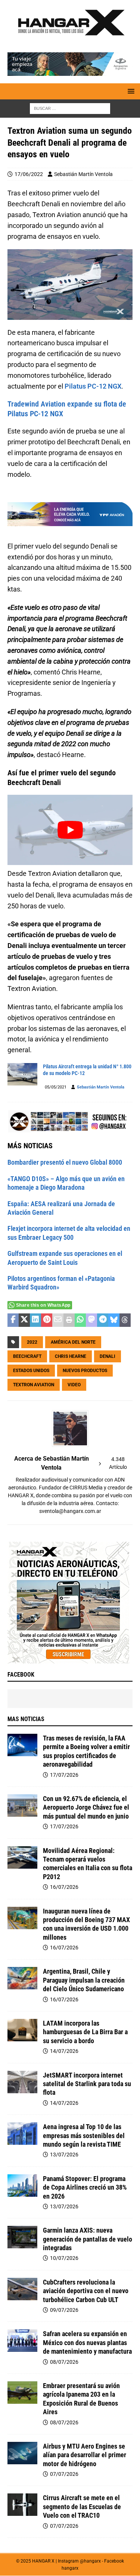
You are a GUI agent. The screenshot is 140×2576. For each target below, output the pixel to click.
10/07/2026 (64, 2258)
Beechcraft (27, 1356)
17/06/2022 (29, 174)
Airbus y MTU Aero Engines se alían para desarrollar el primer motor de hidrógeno (85, 2455)
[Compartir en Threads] (125, 1320)
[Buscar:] (70, 108)
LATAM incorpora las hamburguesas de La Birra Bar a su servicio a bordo (85, 2032)
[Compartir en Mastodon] (91, 1320)
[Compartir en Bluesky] (114, 1320)
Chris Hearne (71, 1356)
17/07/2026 (64, 1775)
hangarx (70, 2568)
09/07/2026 (64, 2310)
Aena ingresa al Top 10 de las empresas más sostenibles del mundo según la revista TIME (84, 2135)
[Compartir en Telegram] (103, 1320)
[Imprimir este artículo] (69, 1320)
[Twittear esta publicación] (24, 1320)
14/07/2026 (64, 2051)
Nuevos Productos (85, 1371)
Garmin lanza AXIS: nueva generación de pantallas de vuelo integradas (88, 2239)
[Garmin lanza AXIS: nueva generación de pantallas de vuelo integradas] (22, 2237)
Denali (108, 1356)
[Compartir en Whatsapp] (80, 1320)
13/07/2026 (64, 2155)
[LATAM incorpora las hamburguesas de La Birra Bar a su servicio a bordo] (22, 2030)
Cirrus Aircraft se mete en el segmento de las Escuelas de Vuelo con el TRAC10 (82, 2506)
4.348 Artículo (118, 1463)
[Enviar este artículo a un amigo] (58, 1320)
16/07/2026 (64, 1887)
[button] (130, 91)
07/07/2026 (64, 2474)
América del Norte (73, 1342)
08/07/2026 (64, 2362)
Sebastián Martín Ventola (83, 174)
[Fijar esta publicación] (47, 1320)
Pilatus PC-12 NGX (93, 386)
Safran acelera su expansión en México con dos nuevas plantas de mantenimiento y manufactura (87, 2342)
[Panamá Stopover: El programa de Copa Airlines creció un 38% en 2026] (22, 2186)
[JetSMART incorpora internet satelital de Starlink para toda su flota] (22, 2082)
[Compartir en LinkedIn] (35, 1320)
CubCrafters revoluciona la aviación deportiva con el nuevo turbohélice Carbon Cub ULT (86, 2291)
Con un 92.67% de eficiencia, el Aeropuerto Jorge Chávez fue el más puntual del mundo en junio (86, 1807)
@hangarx (90, 2561)
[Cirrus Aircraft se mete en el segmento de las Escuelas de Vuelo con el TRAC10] (22, 2505)
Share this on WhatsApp (43, 1305)
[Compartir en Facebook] (13, 1320)
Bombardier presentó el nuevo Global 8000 (65, 1162)
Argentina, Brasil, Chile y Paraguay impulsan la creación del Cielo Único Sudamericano (84, 1980)
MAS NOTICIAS (26, 1719)
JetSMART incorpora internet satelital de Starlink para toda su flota (87, 2084)
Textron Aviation (34, 1385)
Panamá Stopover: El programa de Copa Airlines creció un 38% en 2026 (85, 2187)
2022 (32, 1342)
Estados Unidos (31, 1371)
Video (74, 1385)
